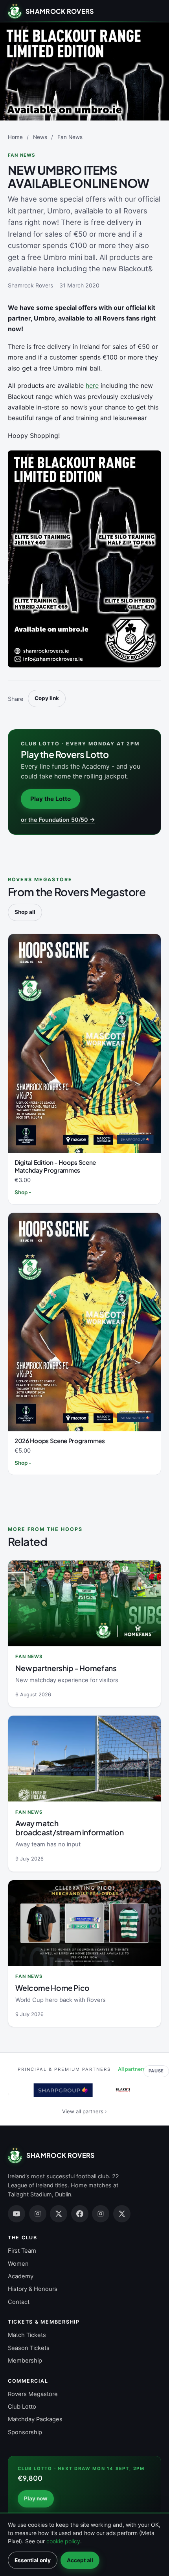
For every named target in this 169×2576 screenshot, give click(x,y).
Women (18, 2264)
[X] (59, 2214)
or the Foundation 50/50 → (58, 820)
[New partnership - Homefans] (84, 1603)
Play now (36, 2498)
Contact (19, 2302)
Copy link (47, 698)
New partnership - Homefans (66, 1668)
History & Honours (33, 2289)
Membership (25, 2361)
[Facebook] (80, 2214)
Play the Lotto (51, 799)
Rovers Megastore (33, 2394)
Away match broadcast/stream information (69, 1828)
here (92, 385)
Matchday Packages (35, 2419)
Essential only (33, 2560)
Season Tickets (29, 2348)
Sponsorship (25, 2432)
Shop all (25, 912)
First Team (22, 2251)
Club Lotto (22, 2407)
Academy (21, 2276)
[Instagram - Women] (101, 2214)
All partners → (135, 2069)
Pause (156, 2071)
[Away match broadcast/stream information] (84, 1759)
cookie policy (63, 2541)
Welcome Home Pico (52, 1988)
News (40, 137)
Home (15, 137)
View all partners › (84, 2111)
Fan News (70, 137)
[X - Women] (122, 2214)
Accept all (80, 2560)
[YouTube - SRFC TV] (17, 2214)
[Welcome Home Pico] (84, 1923)
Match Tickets (27, 2335)
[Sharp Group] (57, 2090)
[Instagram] (38, 2214)
